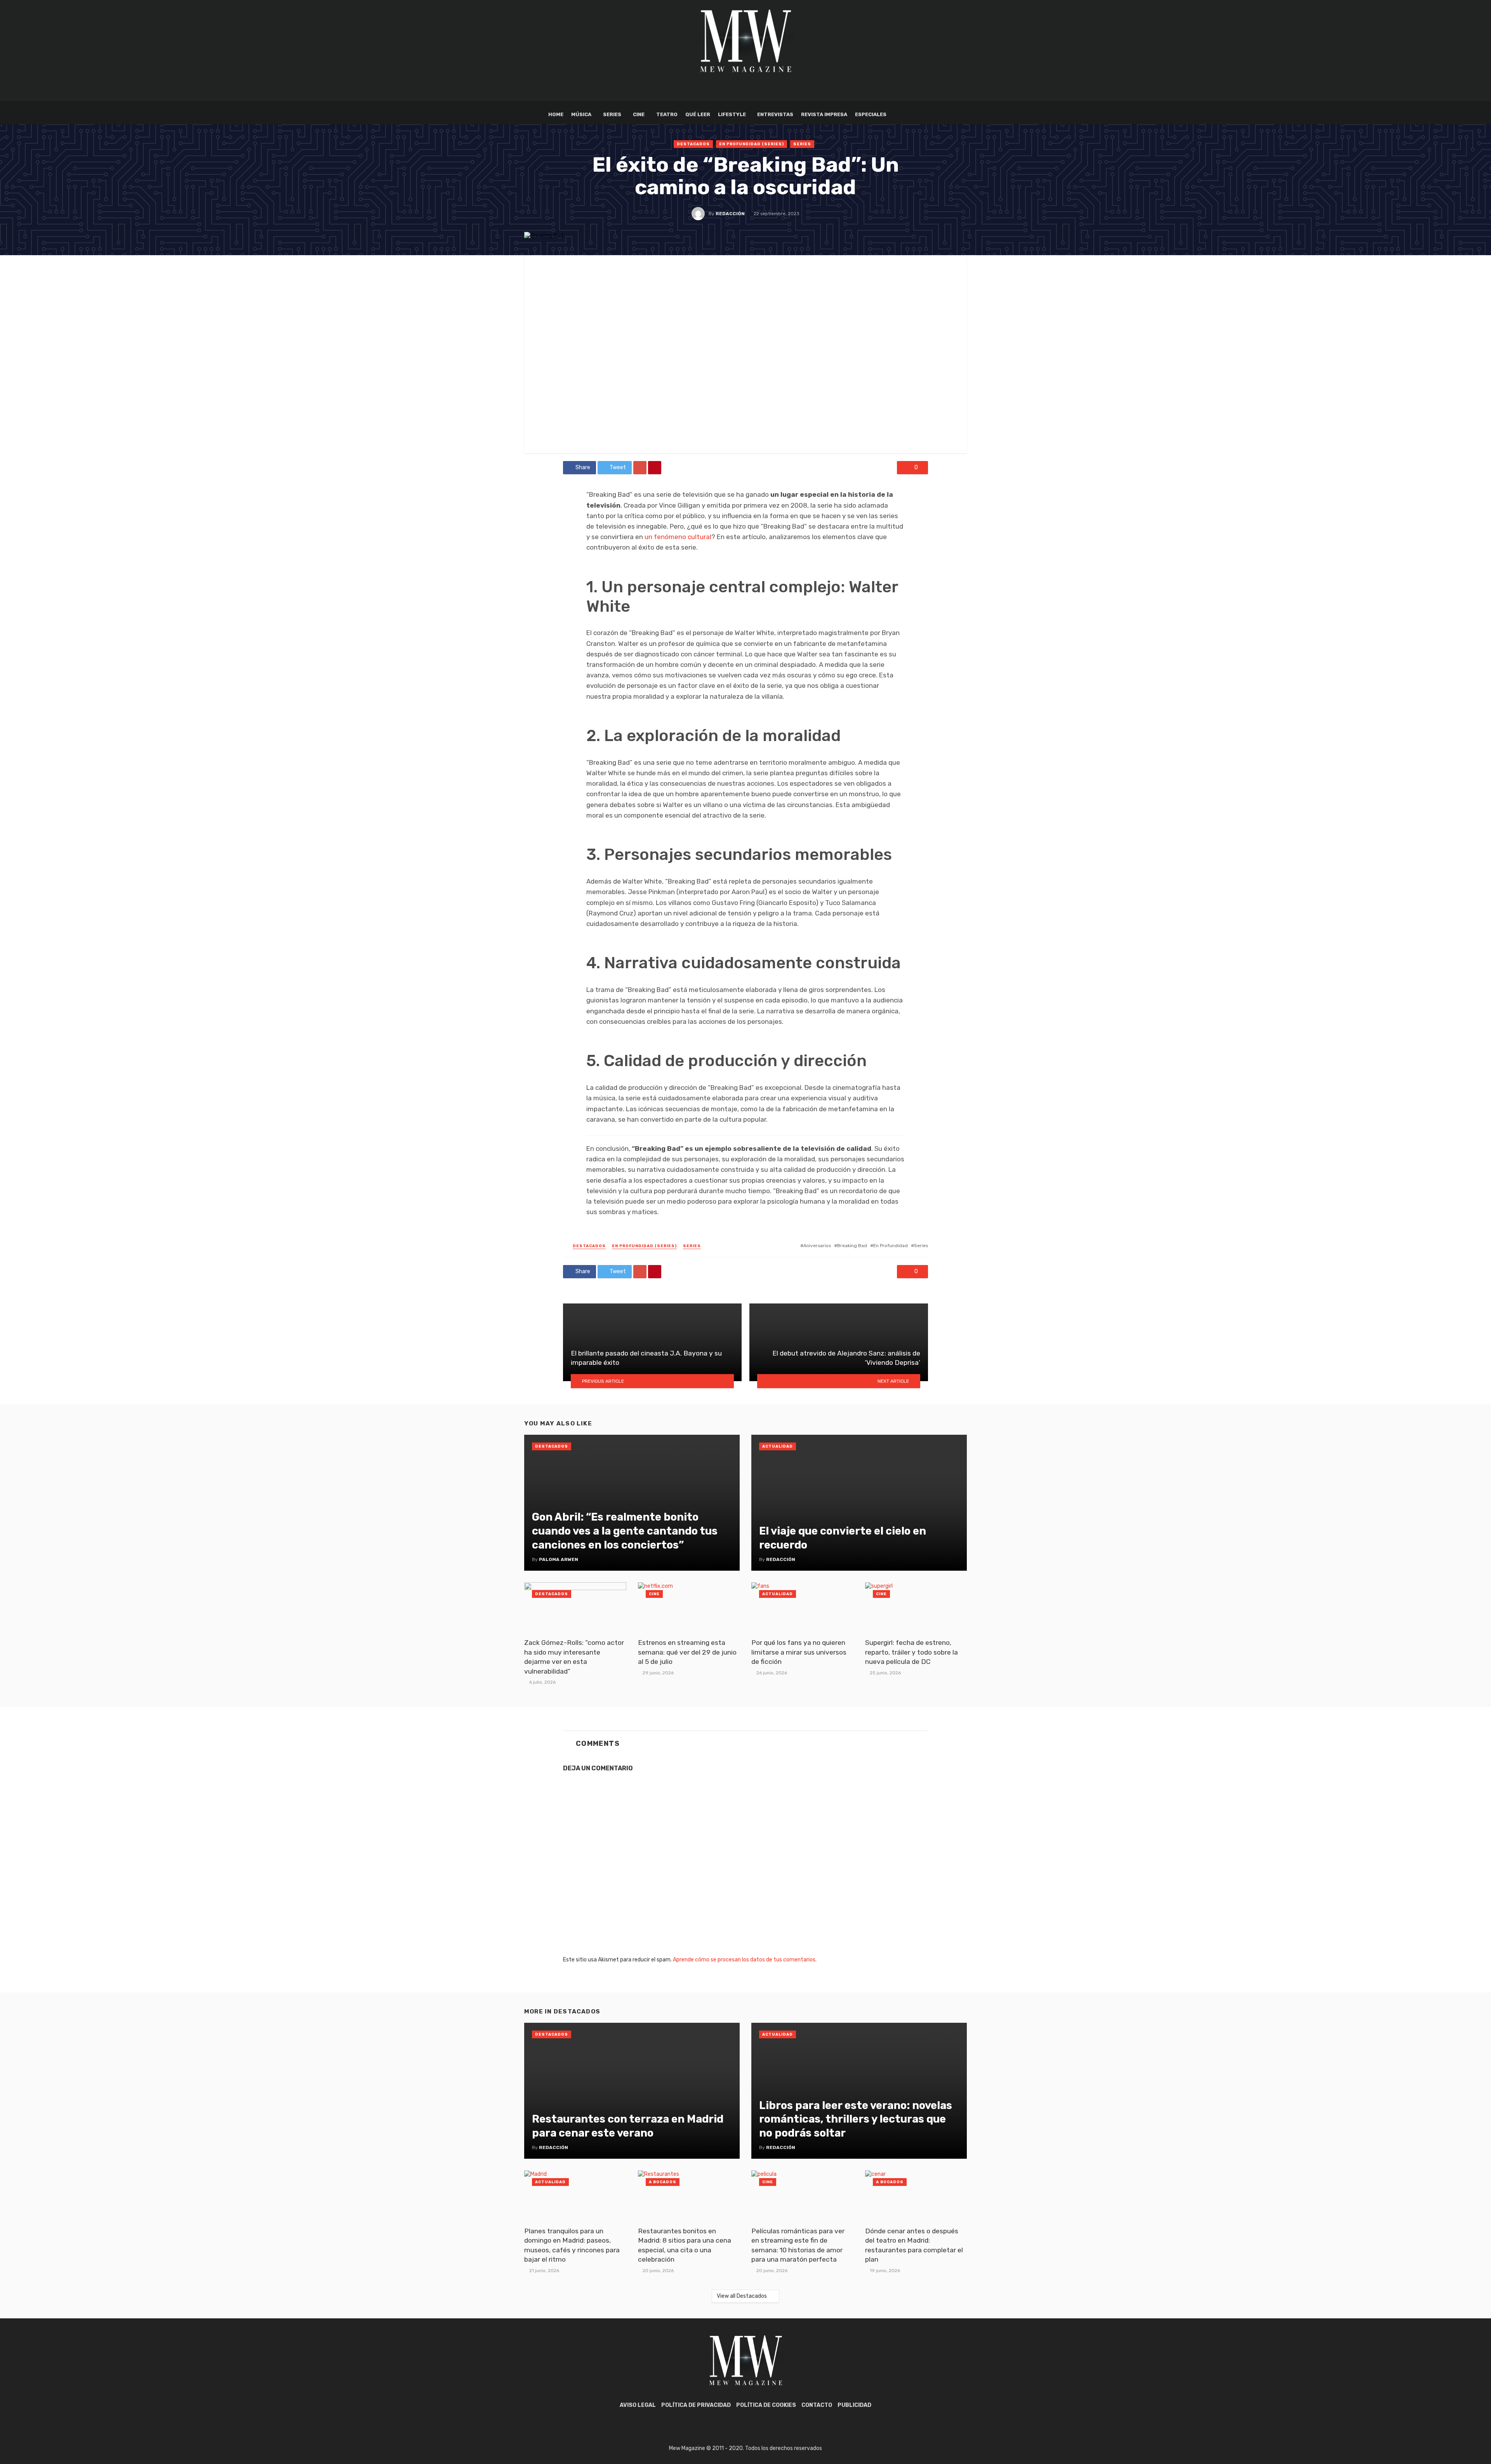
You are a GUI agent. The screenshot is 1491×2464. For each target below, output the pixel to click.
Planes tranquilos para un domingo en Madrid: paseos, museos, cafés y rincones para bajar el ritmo (572, 2245)
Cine (639, 114)
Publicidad (854, 2405)
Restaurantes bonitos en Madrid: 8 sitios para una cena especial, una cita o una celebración (685, 2245)
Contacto (817, 2405)
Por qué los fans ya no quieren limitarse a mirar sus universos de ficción (799, 1652)
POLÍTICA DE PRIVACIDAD (696, 2405)
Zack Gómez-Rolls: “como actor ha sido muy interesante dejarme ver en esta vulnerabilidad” (574, 1657)
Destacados (693, 144)
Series (612, 114)
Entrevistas (775, 114)
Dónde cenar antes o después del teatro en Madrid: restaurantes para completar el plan (914, 2245)
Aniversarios (817, 1246)
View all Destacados (742, 2296)
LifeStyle (732, 114)
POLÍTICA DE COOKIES (766, 2405)
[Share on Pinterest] (655, 468)
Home (556, 114)
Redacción (730, 214)
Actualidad (778, 1446)
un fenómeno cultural (678, 537)
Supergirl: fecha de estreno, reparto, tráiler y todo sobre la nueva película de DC (911, 1652)
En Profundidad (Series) (752, 144)
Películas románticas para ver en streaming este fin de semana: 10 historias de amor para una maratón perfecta (798, 2245)
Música (581, 114)
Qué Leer (698, 114)
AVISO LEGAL (638, 2405)
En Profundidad (891, 1246)
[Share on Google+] (640, 468)
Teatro (667, 114)
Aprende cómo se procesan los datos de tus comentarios (744, 1960)
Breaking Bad (852, 1246)
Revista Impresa (824, 114)
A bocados (663, 2182)
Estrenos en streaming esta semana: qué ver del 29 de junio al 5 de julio (687, 1652)
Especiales (871, 114)
